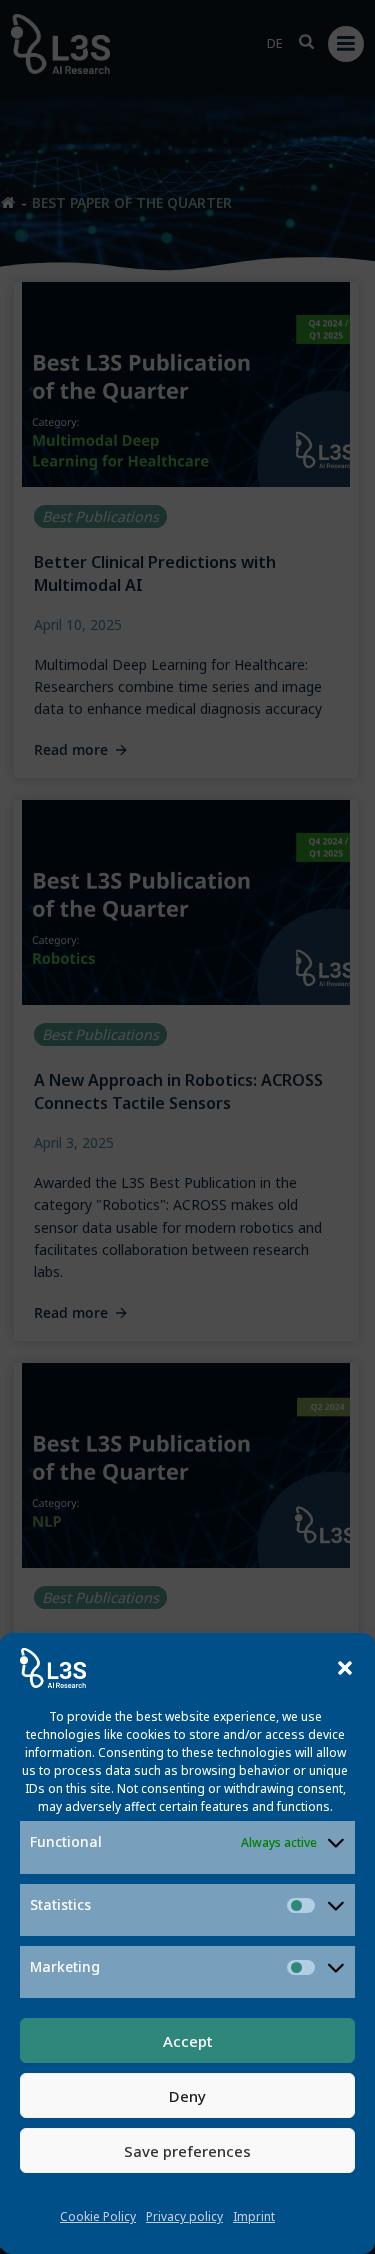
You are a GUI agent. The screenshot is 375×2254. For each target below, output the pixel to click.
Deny (187, 2096)
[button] (345, 1668)
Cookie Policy (98, 2216)
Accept (188, 2041)
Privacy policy (184, 2216)
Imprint (254, 2216)
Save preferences (187, 2151)
